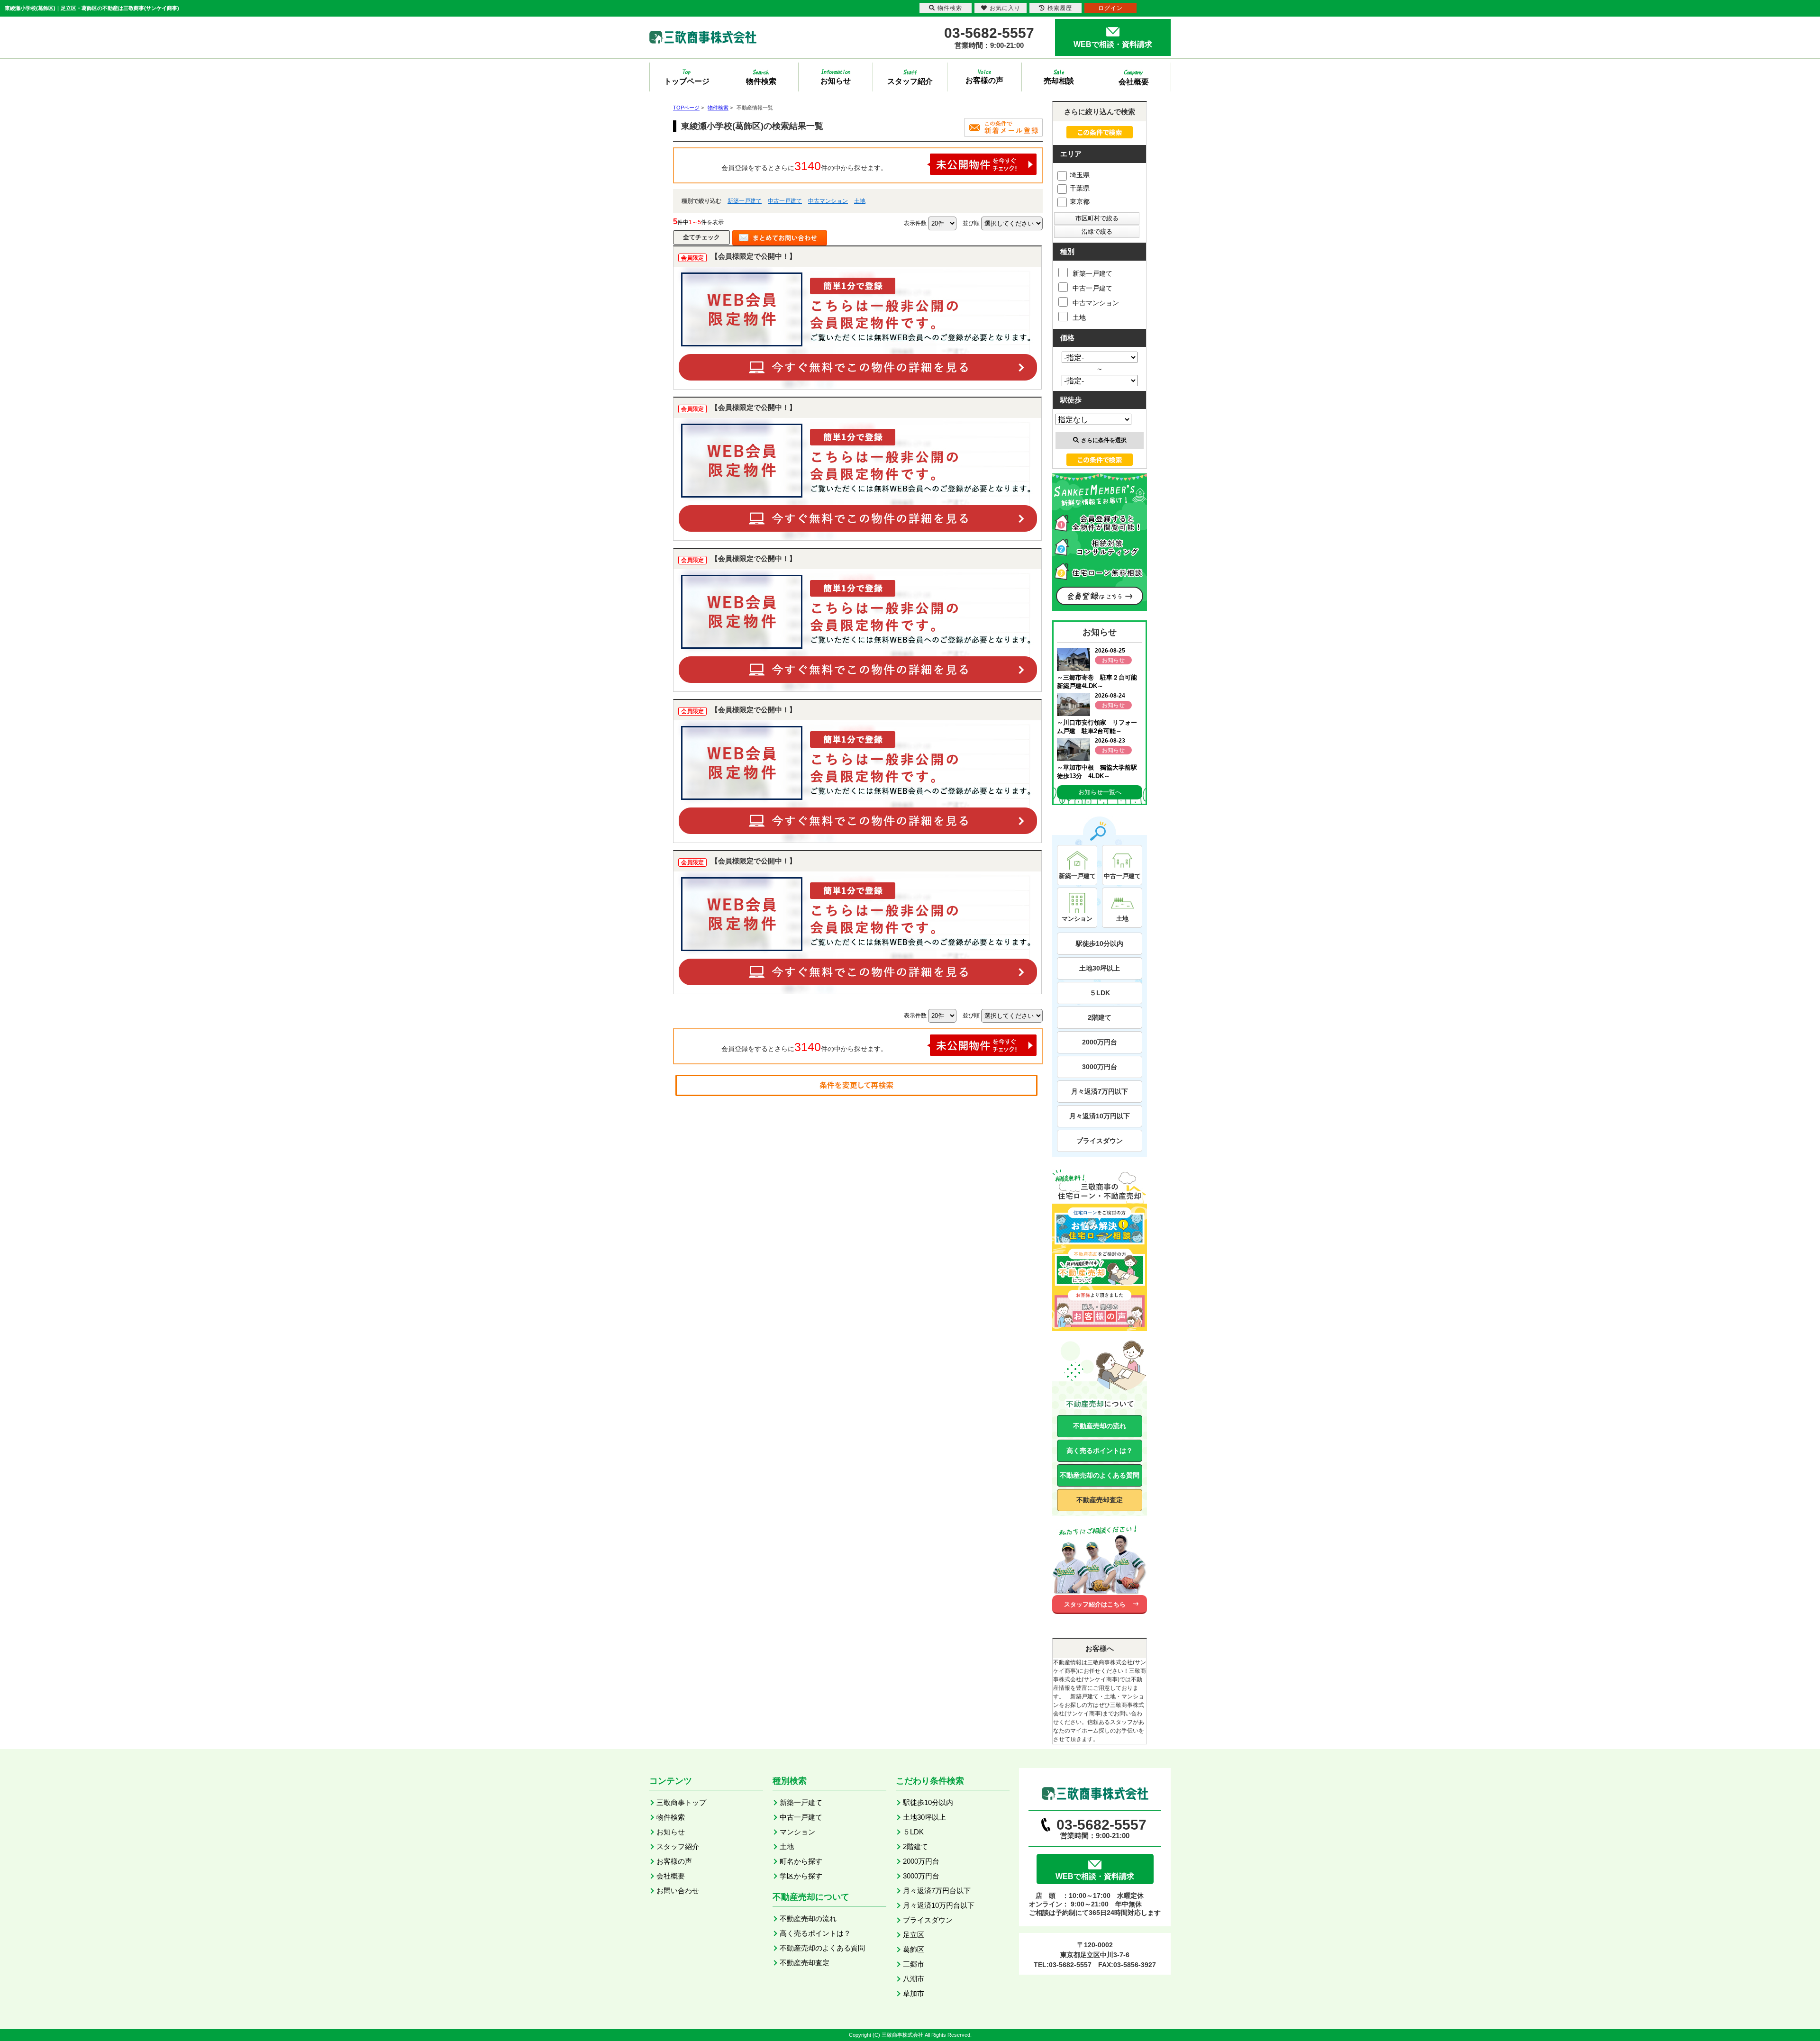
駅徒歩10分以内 (1100, 943)
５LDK (1100, 993)
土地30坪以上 (1100, 968)
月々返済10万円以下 (1100, 1116)
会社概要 (671, 1876)
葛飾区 (914, 1949)
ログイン (1110, 8)
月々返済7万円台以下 (937, 1891)
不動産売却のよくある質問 (1100, 1475)
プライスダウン (1100, 1141)
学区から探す (801, 1876)
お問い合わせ (678, 1891)
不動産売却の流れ (1100, 1426)
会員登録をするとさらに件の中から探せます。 (804, 166)
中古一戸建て (785, 201)
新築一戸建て (745, 201)
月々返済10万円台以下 (939, 1905)
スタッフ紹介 (678, 1846)
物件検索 (671, 1817)
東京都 (1080, 201)
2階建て (1100, 1017)
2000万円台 (1100, 1042)
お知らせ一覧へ (1100, 792)
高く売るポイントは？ (1100, 1451)
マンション (797, 1832)
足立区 (914, 1935)
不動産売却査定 (1100, 1500)
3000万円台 (1100, 1067)
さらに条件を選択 (1104, 440)
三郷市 (914, 1964)
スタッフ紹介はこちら (1095, 1604)
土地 (860, 201)
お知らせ (671, 1832)
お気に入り (1005, 8)
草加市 (914, 1993)
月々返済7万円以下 (1100, 1091)
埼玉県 (1080, 175)
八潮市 (914, 1979)
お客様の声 (674, 1861)
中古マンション (828, 201)
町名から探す (801, 1861)
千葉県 (1080, 188)
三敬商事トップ (681, 1802)
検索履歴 (1060, 8)
